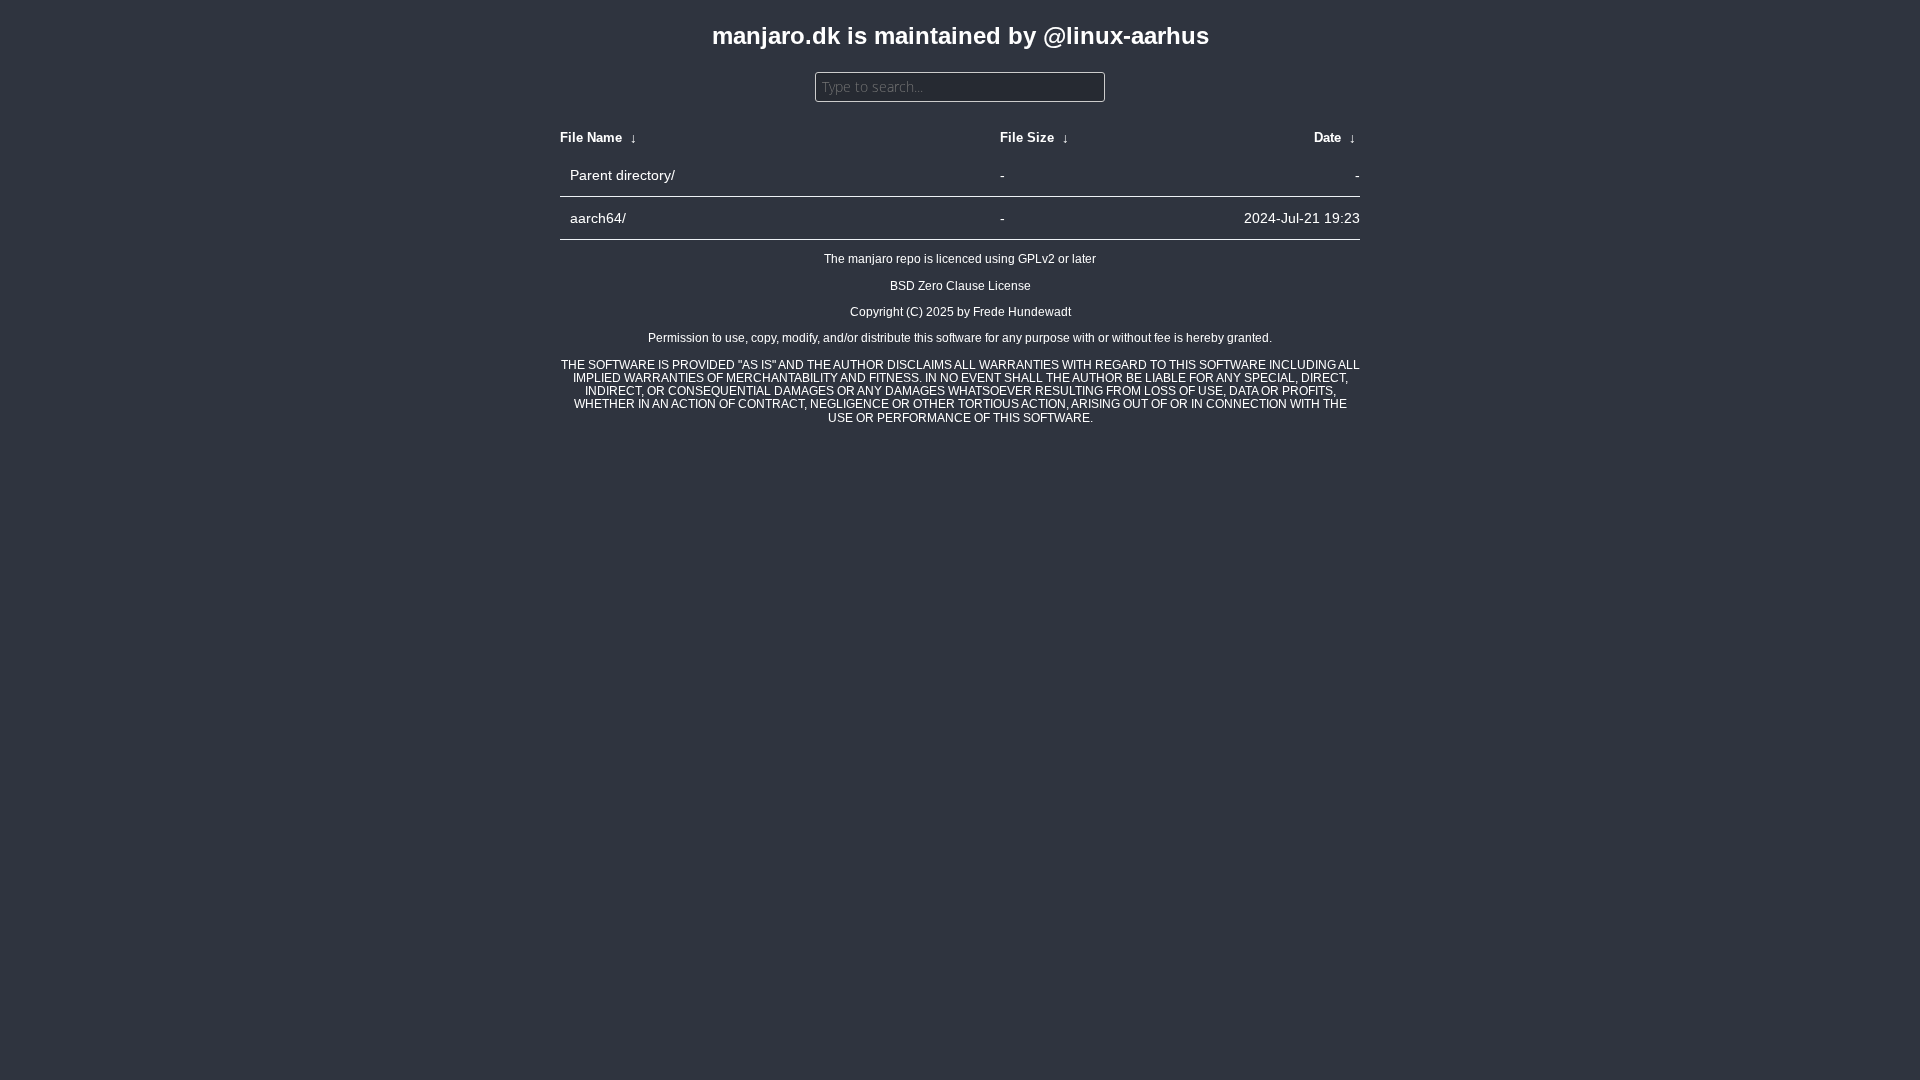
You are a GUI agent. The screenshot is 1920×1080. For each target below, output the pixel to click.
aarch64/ (598, 218)
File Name (591, 137)
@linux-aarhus (1126, 35)
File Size (1027, 137)
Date (1327, 137)
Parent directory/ (622, 175)
